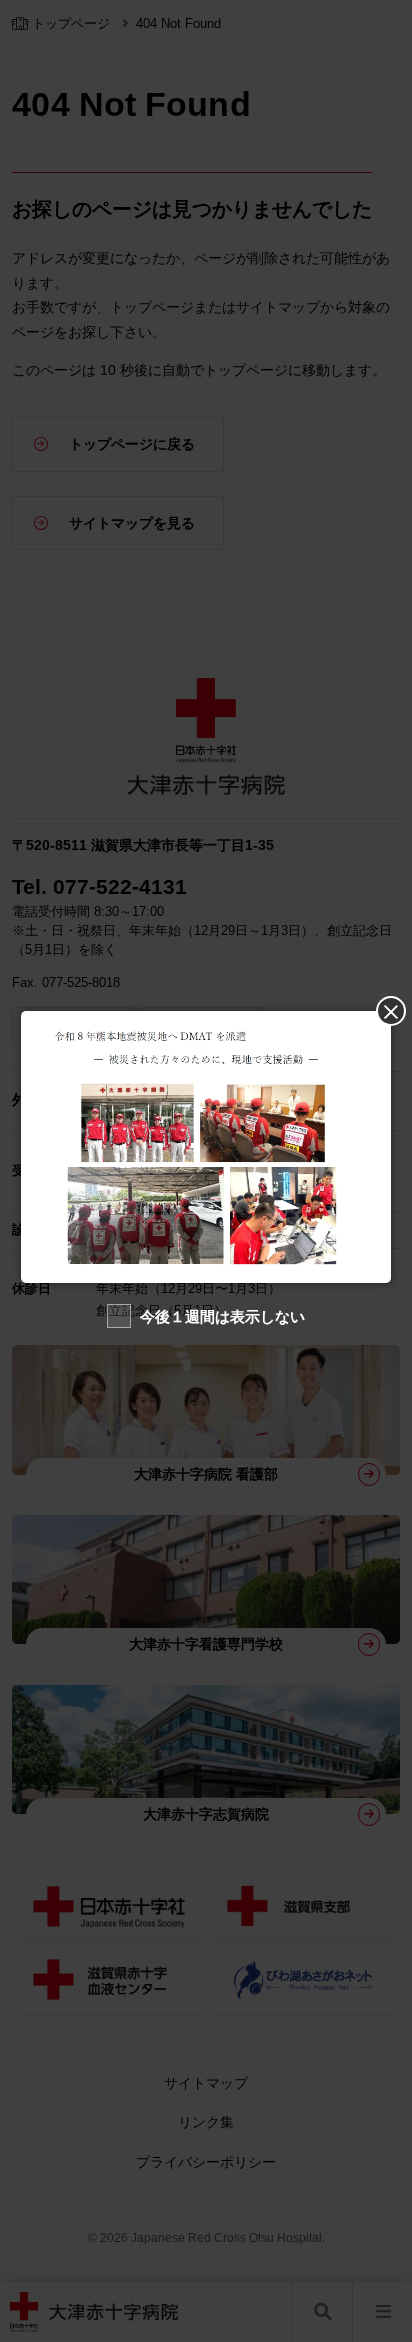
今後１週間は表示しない (222, 1316)
